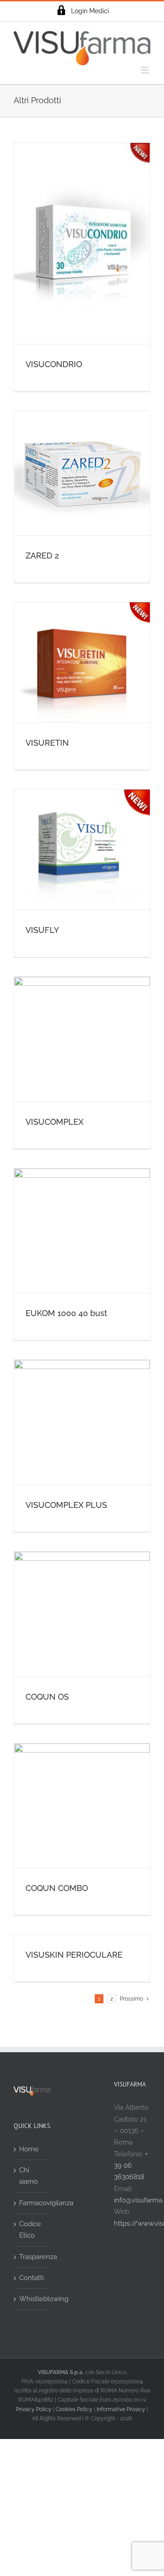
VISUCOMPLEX (54, 1122)
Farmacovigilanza (32, 2203)
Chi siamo (28, 2176)
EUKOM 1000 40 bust (66, 1313)
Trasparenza (32, 2257)
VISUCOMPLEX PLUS (66, 1505)
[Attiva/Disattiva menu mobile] (146, 70)
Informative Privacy (121, 2409)
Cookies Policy (74, 2409)
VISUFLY (42, 930)
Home (29, 2149)
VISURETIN (47, 743)
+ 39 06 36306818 (131, 2166)
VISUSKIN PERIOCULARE (74, 1955)
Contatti (31, 2278)
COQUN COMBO (57, 1888)
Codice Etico (30, 2230)
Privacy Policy (34, 2409)
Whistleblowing (32, 2299)
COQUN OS (47, 1697)
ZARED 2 (42, 556)
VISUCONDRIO (54, 364)
